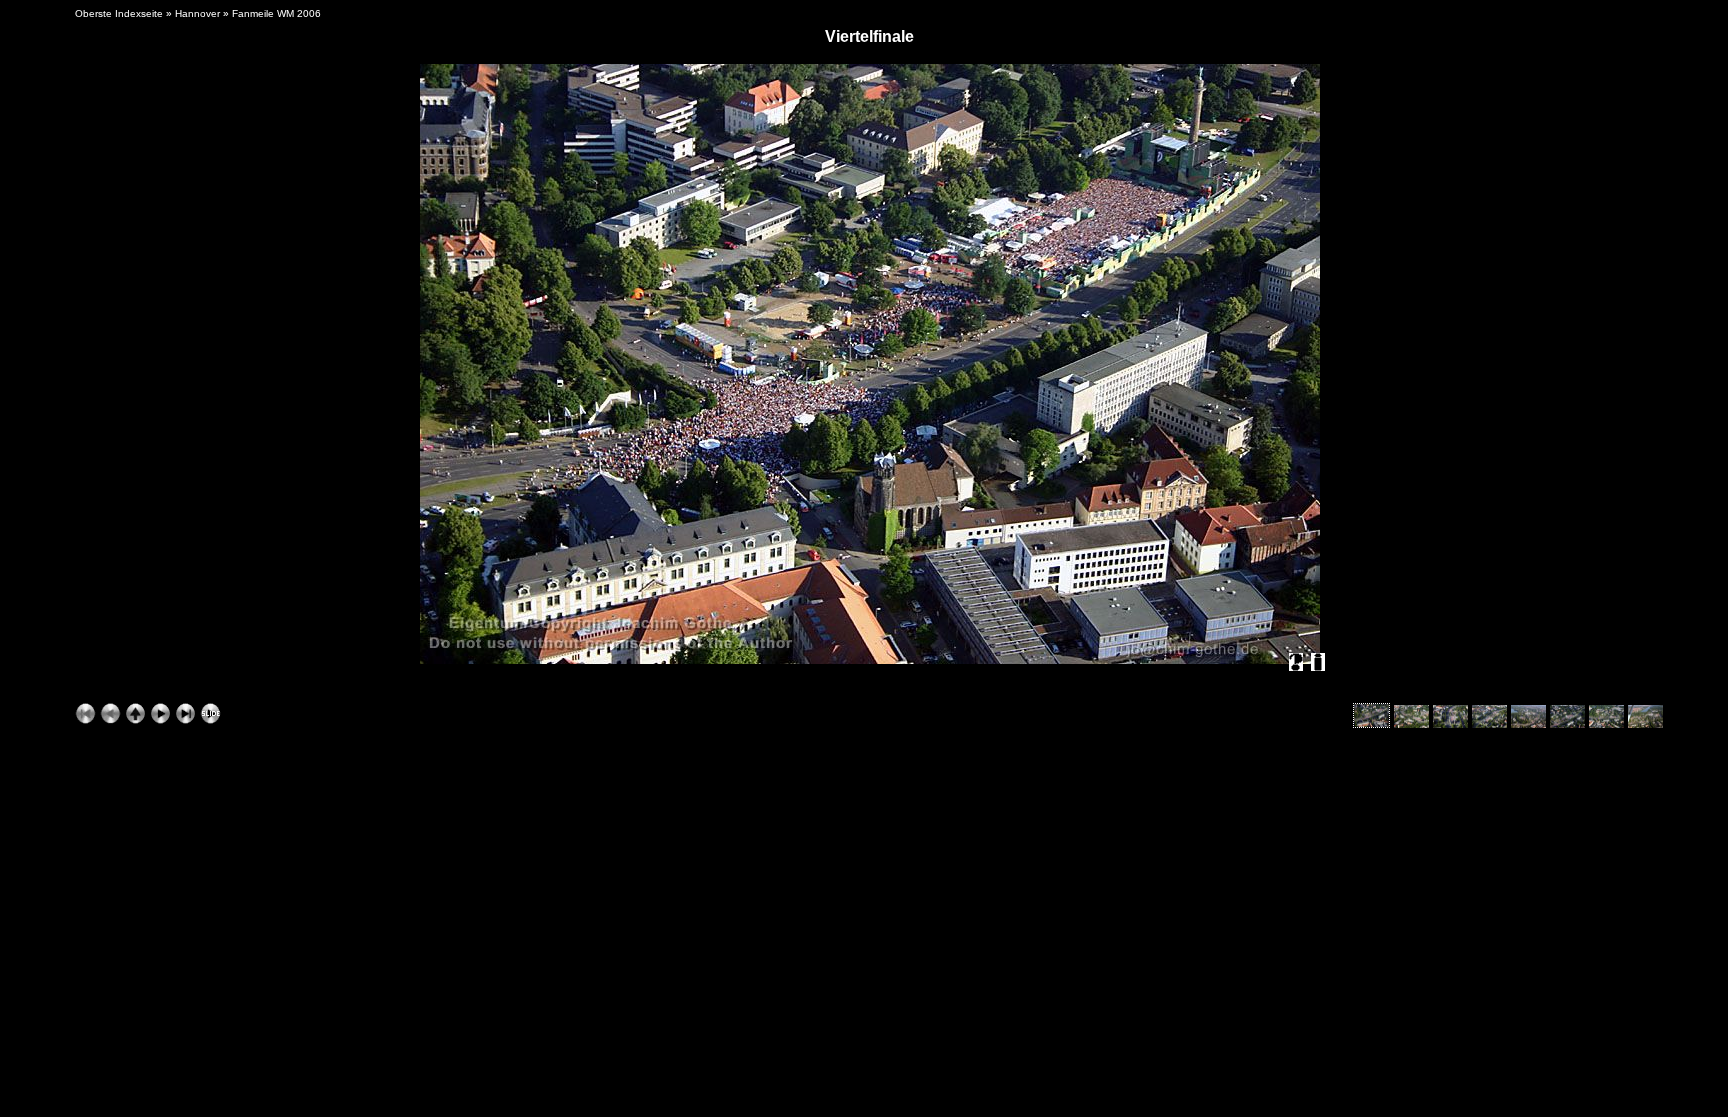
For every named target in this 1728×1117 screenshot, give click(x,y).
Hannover (197, 13)
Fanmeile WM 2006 (276, 13)
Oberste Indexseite (119, 13)
